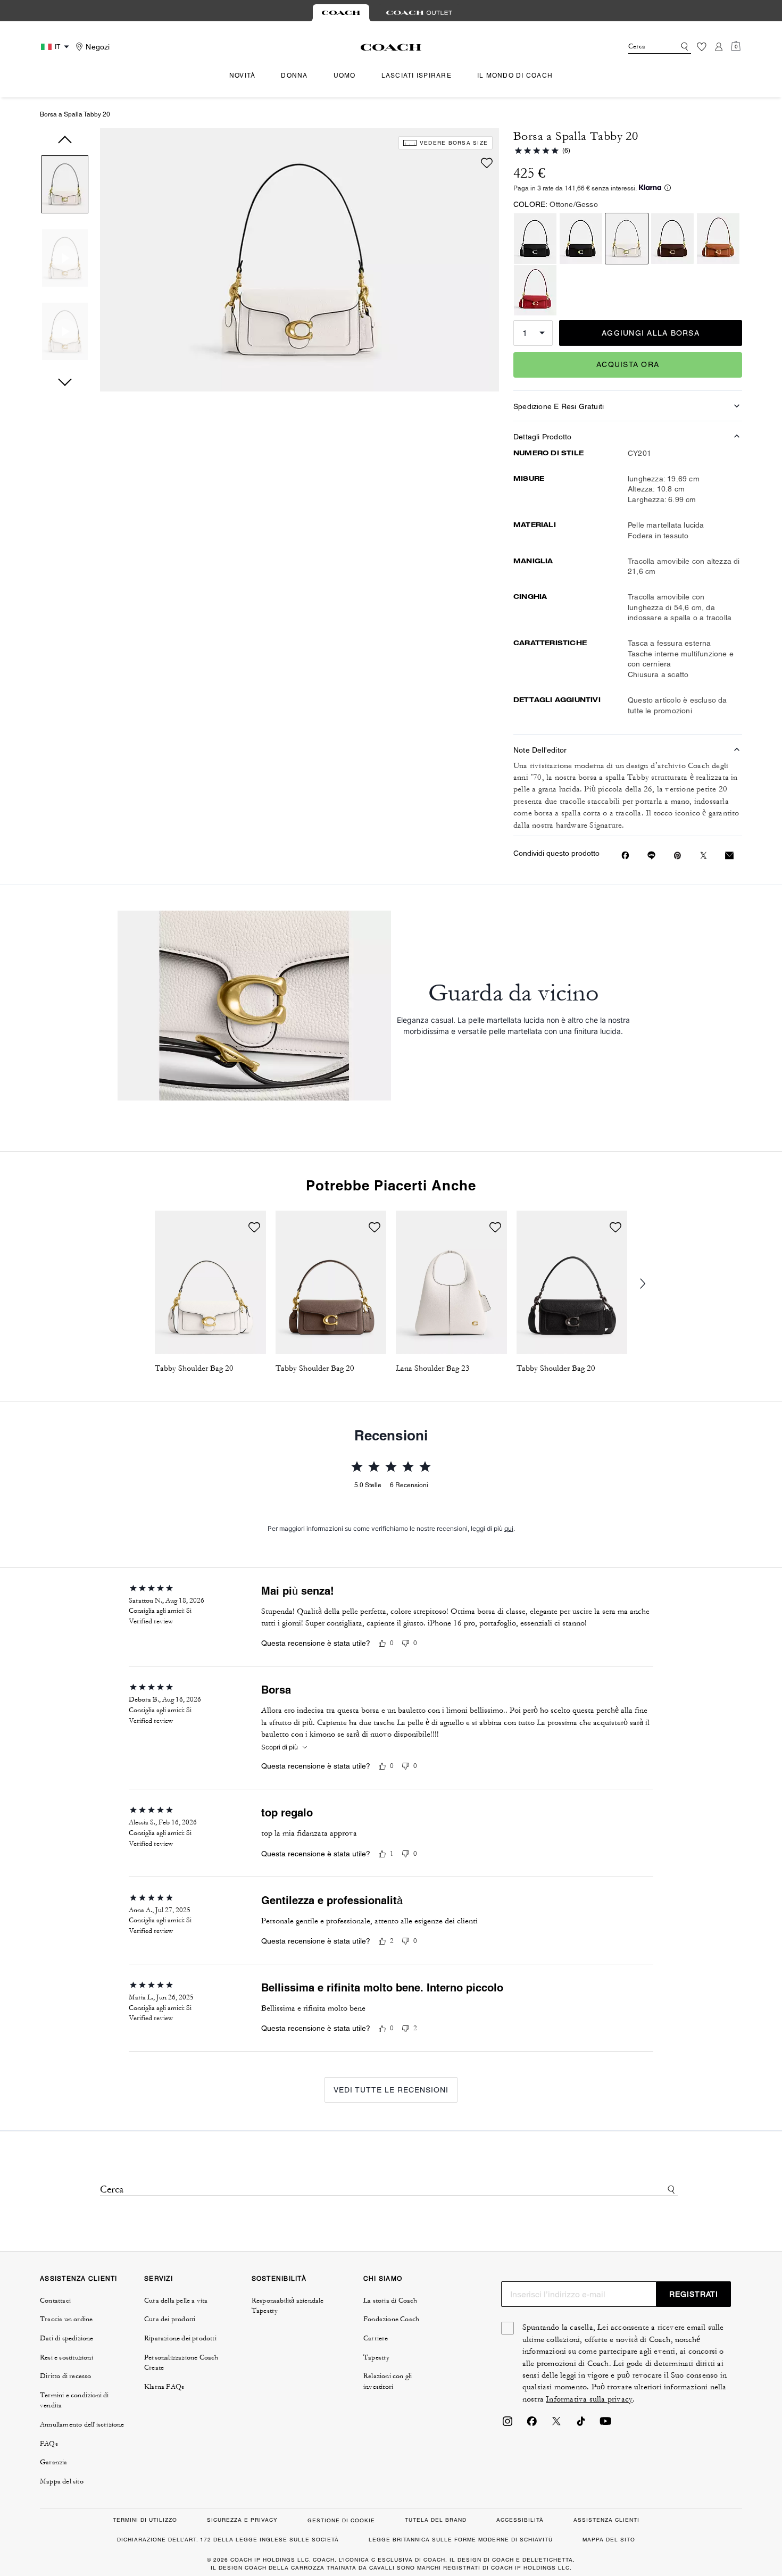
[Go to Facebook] (532, 2424)
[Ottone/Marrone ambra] (718, 239)
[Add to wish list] (487, 163)
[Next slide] (650, 1284)
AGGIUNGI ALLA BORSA (651, 333)
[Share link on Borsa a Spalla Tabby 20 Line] (651, 855)
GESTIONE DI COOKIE (341, 2520)
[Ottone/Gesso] (627, 239)
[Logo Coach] (391, 47)
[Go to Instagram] (508, 2424)
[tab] (341, 13)
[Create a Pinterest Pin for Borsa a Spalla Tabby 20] (677, 856)
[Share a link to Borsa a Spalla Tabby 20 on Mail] (729, 856)
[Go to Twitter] (556, 2424)
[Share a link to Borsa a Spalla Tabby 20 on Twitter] (704, 856)
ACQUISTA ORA (628, 364)
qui (509, 1528)
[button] (65, 186)
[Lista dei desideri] (702, 47)
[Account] (719, 47)
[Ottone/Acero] (672, 239)
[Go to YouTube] (605, 2424)
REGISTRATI (694, 2294)
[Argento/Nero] (535, 239)
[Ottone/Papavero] (535, 290)
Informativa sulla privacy (589, 2399)
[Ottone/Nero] (581, 239)
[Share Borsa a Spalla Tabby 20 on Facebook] (625, 855)
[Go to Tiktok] (581, 2424)
